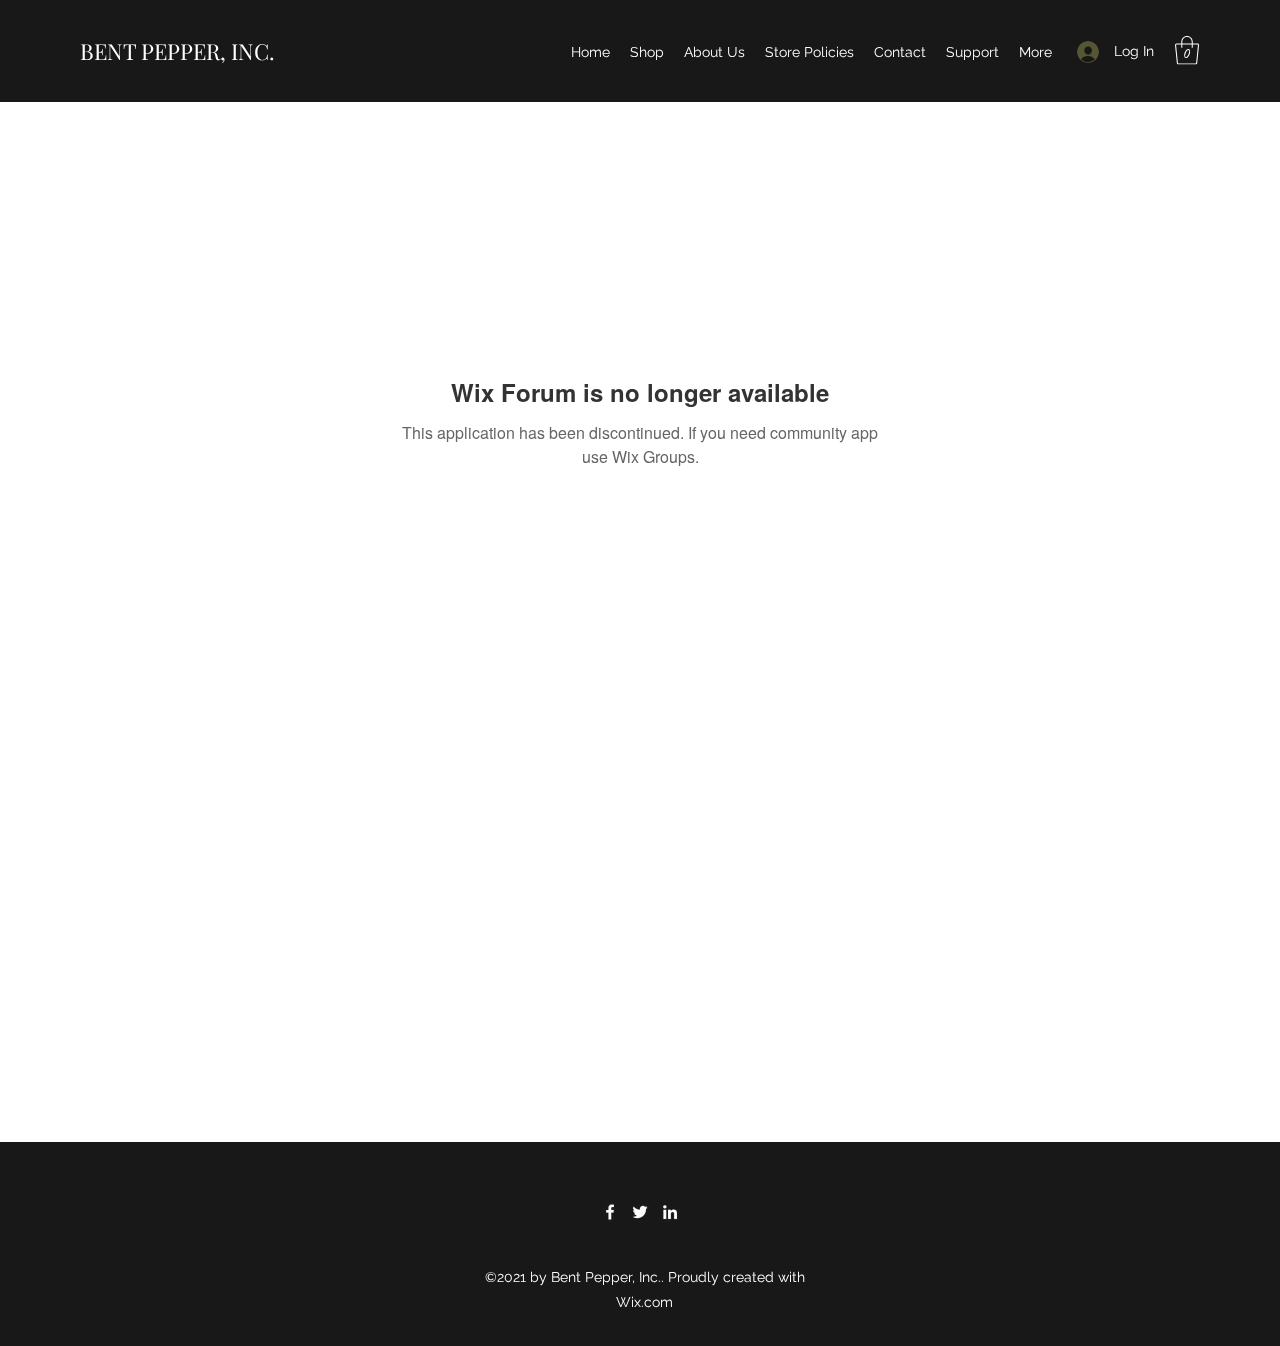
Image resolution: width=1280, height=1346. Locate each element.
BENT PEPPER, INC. (177, 51)
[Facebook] (610, 1212)
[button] (1187, 50)
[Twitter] (640, 1212)
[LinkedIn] (670, 1212)
